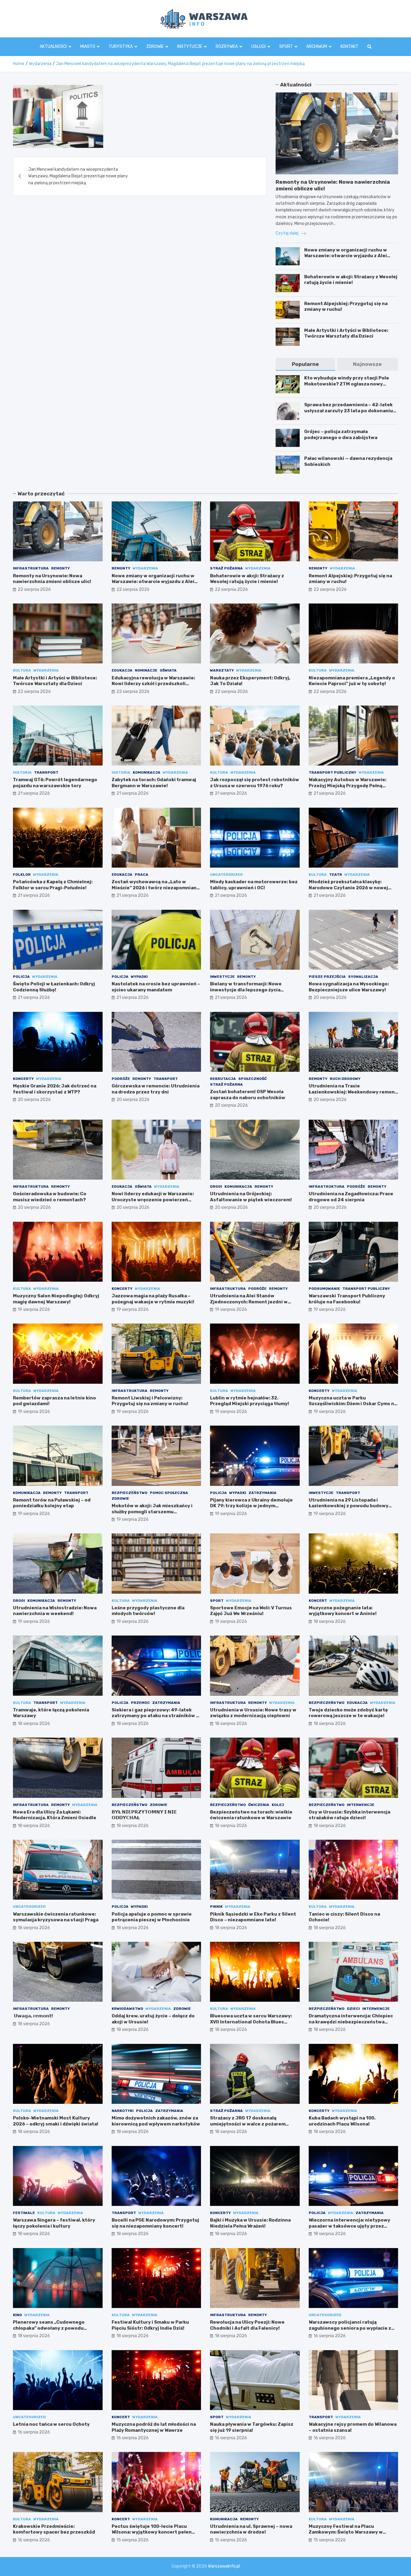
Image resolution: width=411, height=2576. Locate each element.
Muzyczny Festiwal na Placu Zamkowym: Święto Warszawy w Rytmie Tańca (346, 2532)
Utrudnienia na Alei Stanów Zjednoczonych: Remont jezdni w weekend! (249, 1302)
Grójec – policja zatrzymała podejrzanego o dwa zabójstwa (341, 435)
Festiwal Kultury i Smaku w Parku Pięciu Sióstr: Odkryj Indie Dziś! (150, 2325)
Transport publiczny (332, 772)
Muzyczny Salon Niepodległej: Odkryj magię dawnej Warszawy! (56, 1299)
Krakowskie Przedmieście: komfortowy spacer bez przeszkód (54, 2529)
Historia (22, 772)
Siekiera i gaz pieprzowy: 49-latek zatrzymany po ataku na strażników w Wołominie (156, 1716)
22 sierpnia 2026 (34, 589)
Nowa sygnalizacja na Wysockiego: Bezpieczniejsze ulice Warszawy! (349, 987)
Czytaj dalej (287, 233)
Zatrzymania (263, 1493)
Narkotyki (123, 2111)
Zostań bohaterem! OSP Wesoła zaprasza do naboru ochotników (248, 1095)
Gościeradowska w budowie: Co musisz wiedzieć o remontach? (50, 1197)
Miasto (88, 47)
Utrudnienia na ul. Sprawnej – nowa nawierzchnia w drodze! (251, 2529)
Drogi (216, 1187)
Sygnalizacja (363, 977)
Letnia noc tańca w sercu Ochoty (51, 2424)
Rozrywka (227, 47)
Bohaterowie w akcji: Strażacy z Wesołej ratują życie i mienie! (351, 280)
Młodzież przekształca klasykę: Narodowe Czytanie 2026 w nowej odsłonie (348, 888)
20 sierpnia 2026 (330, 998)
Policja (21, 977)
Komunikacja (147, 772)
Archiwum (317, 47)
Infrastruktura (31, 568)
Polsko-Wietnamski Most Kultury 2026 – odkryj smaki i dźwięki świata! (56, 2121)
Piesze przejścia (327, 977)
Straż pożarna (226, 568)
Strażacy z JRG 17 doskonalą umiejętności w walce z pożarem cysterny (248, 2124)
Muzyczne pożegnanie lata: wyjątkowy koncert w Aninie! (343, 1611)
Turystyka (121, 47)
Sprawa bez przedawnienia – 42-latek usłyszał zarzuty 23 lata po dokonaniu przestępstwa (349, 411)
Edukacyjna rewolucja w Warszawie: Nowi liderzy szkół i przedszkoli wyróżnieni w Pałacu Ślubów (153, 684)
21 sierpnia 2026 (34, 793)
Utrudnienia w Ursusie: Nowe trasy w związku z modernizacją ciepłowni (253, 1713)
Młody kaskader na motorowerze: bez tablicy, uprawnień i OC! (254, 885)
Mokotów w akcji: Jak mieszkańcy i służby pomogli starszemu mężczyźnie (152, 1512)
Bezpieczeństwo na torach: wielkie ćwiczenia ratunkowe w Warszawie (251, 1815)
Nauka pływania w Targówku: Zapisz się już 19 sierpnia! (252, 2427)
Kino (17, 2315)
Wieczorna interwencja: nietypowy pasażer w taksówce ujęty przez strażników (349, 2226)
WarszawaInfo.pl (224, 2566)
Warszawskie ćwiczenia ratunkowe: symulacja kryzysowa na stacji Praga (56, 1917)
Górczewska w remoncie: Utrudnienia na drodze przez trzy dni (156, 1089)
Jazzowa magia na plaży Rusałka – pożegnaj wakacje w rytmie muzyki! (153, 1299)
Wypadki (139, 977)
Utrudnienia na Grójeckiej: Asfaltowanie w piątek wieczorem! (251, 1197)
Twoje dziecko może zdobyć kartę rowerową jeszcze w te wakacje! (348, 1713)
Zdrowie (155, 47)
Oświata (168, 670)
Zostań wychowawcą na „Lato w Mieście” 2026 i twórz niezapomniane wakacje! (156, 888)
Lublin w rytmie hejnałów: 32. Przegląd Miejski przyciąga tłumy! (250, 1401)
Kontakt (349, 47)
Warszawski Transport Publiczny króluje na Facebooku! (347, 1299)
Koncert (318, 1601)
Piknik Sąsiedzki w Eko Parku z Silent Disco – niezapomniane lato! (253, 1917)
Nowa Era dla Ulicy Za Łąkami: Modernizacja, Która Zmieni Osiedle (55, 1815)
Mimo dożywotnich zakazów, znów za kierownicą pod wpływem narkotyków (156, 2121)
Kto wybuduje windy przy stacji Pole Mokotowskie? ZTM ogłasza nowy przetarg (347, 384)
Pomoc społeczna (169, 1493)
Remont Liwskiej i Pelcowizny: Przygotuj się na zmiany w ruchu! (150, 1401)
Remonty (60, 568)
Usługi (258, 47)
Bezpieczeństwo (130, 1493)
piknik (216, 1907)
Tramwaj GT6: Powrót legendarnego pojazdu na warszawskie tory (55, 783)
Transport (46, 772)
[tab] (305, 364)
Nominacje (146, 670)
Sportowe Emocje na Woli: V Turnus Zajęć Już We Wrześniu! (251, 1611)
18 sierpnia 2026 (330, 1622)
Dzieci (353, 2009)
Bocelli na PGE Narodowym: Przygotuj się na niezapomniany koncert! (155, 2223)
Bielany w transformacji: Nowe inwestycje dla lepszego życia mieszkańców (246, 990)
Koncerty (23, 1079)
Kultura (22, 670)
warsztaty (222, 670)
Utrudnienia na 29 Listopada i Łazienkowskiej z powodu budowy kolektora (349, 1506)
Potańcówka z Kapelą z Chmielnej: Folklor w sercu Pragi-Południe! (53, 885)
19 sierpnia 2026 (34, 1310)
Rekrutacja (223, 1079)
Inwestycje (222, 977)
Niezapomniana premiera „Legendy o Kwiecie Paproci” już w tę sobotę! (352, 681)
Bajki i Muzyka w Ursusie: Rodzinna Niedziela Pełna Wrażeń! (250, 2223)
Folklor (22, 875)
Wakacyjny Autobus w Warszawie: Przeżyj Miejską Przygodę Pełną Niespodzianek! (348, 786)
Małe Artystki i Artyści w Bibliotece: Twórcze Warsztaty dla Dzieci (346, 333)
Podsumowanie (324, 1289)
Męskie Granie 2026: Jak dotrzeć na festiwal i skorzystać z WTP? (55, 1089)
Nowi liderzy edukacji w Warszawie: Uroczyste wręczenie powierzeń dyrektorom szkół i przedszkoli (153, 1200)
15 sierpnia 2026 (133, 2540)
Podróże (121, 1079)
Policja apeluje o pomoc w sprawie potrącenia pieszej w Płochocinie (152, 1917)
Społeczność (252, 1079)
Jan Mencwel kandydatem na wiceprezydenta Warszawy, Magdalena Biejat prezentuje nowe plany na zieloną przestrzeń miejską (78, 176)
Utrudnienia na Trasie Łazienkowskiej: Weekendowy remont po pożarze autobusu (353, 1092)
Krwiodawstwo (127, 2009)
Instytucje (190, 47)
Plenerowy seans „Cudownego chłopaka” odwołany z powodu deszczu (49, 2328)
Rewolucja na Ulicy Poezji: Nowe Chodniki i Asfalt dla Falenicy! (247, 2325)
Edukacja (122, 670)
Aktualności (53, 47)
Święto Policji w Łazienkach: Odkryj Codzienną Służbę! (54, 987)
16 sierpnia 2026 (330, 2336)
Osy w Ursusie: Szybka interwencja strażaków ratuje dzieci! (349, 1815)
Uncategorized (226, 875)
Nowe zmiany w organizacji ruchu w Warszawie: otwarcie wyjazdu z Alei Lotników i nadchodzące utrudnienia (347, 256)
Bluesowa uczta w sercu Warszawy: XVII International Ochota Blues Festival (251, 2022)
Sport (286, 47)
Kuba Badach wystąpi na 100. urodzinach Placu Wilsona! (342, 2121)
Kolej (278, 1805)
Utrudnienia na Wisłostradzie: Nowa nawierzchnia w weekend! (55, 1611)
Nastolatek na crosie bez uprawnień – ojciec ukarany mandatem (156, 987)
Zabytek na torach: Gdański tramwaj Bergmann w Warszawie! (154, 783)
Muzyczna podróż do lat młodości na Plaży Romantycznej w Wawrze (154, 2427)
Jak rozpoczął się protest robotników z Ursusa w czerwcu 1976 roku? (255, 783)
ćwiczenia (259, 1805)
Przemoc (140, 1703)
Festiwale (24, 2213)
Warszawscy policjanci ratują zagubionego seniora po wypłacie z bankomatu (350, 2328)
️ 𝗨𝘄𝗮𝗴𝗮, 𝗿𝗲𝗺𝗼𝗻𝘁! (33, 2016)
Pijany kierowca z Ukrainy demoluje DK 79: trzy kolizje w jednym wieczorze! (251, 1506)
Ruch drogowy (345, 1079)
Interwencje (361, 1805)
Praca (142, 875)
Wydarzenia (145, 568)
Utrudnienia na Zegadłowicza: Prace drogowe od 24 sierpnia (351, 1197)
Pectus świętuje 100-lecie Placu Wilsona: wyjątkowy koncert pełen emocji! (152, 2532)
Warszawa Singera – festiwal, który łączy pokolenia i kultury (54, 2223)
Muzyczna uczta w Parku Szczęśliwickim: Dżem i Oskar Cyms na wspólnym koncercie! (353, 1404)
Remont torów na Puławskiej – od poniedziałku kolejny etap (52, 1503)
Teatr (336, 875)
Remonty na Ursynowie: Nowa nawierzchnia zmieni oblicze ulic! (52, 579)
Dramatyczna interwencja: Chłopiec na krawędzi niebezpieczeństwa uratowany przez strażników (351, 2022)
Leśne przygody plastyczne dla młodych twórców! (148, 1611)
